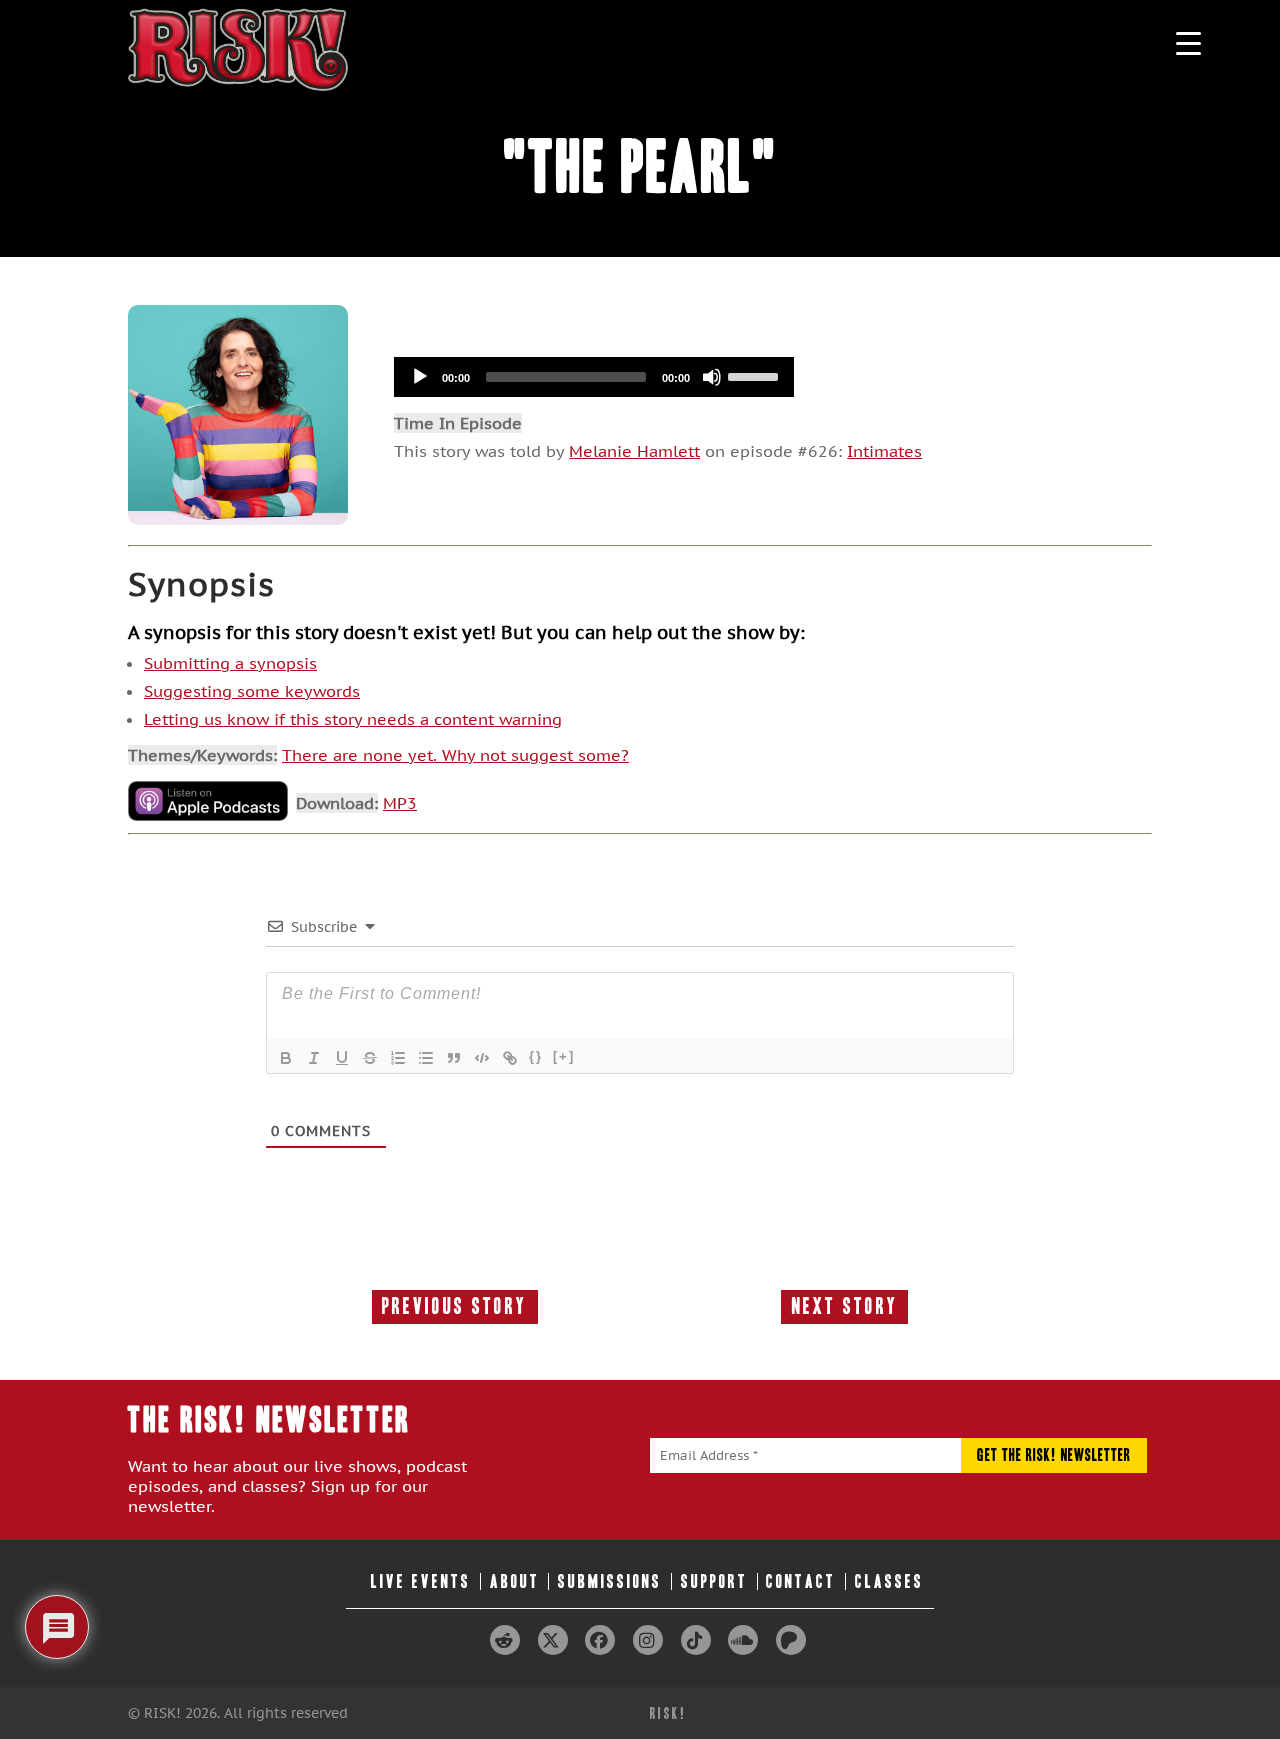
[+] (564, 1056)
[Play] (420, 377)
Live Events (421, 1581)
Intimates (884, 451)
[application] (594, 377)
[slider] (756, 375)
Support (714, 1581)
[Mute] (712, 377)
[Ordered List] (398, 1058)
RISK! (668, 1713)
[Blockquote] (454, 1058)
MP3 (400, 803)
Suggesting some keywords (252, 691)
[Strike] (370, 1058)
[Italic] (314, 1058)
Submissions (610, 1581)
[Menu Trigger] (1188, 42)
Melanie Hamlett (634, 451)
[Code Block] (482, 1058)
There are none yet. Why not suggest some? (455, 755)
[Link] (510, 1058)
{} (536, 1056)
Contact (801, 1581)
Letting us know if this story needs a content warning (353, 719)
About (515, 1581)
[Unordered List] (426, 1058)
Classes (889, 1581)
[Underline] (342, 1058)
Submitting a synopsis (230, 663)
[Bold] (286, 1058)
